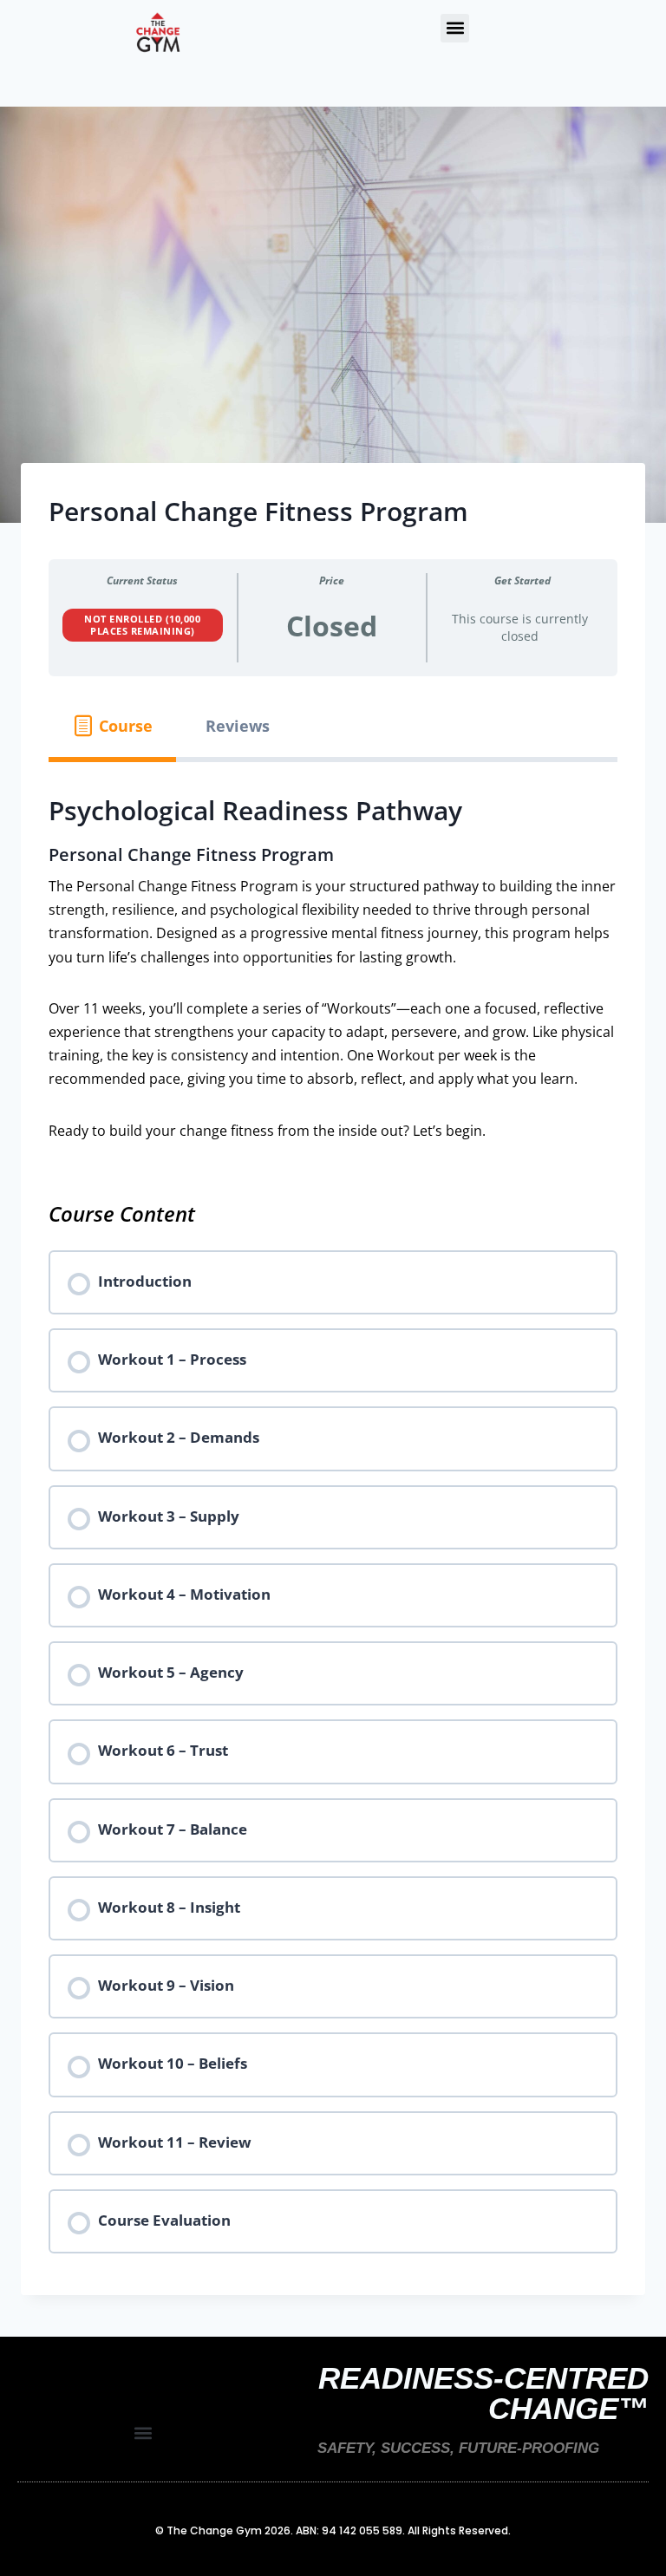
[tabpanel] (333, 966)
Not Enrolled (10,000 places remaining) (142, 625)
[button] (455, 28)
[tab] (112, 726)
